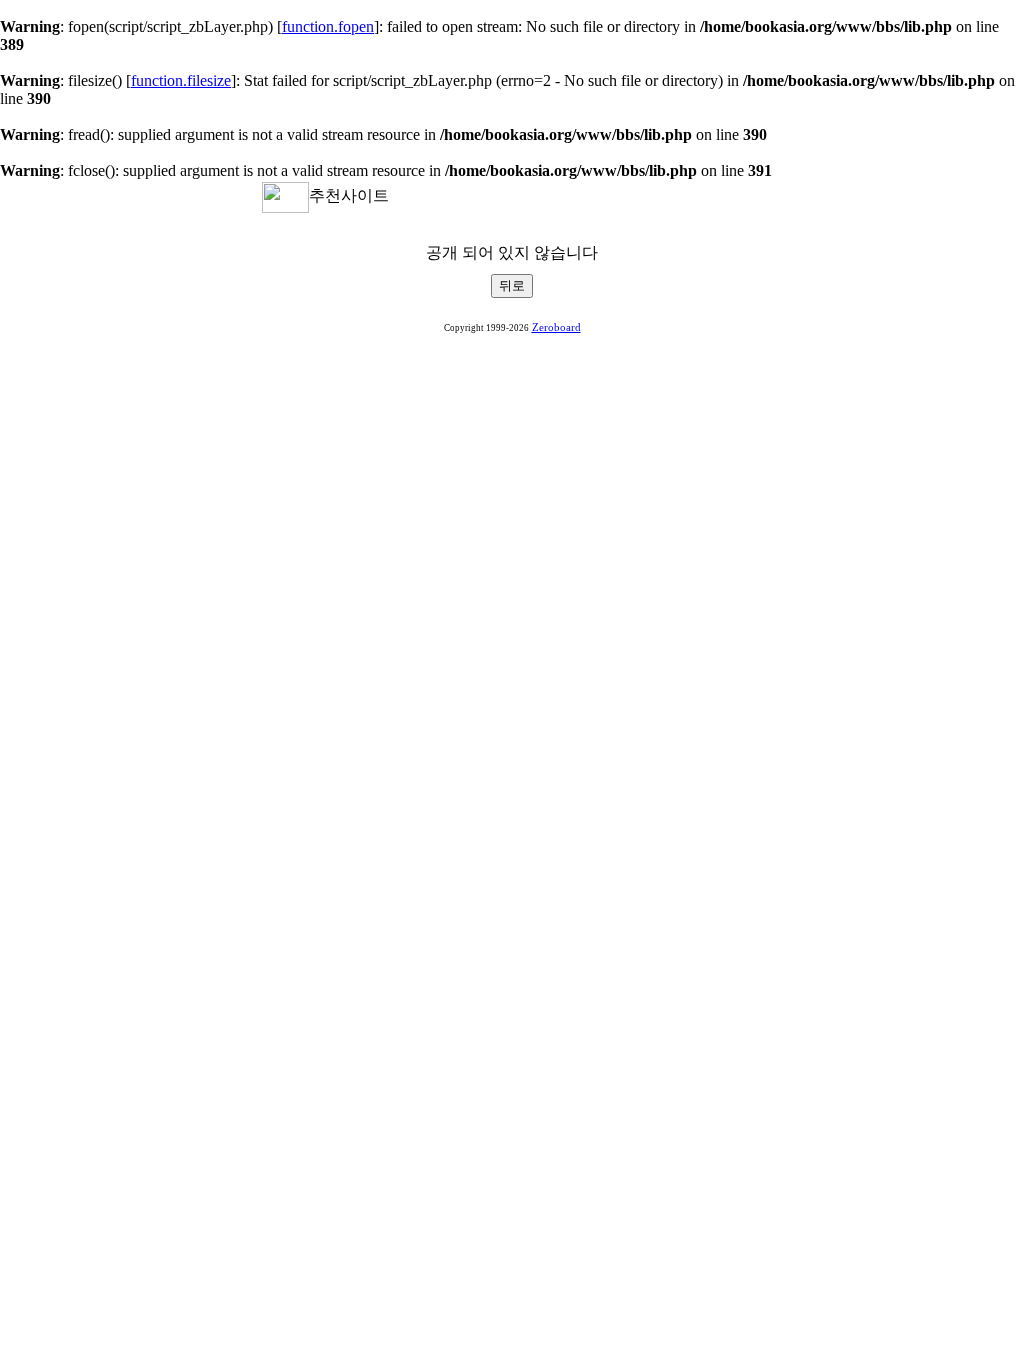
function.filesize (181, 80)
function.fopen (328, 26)
